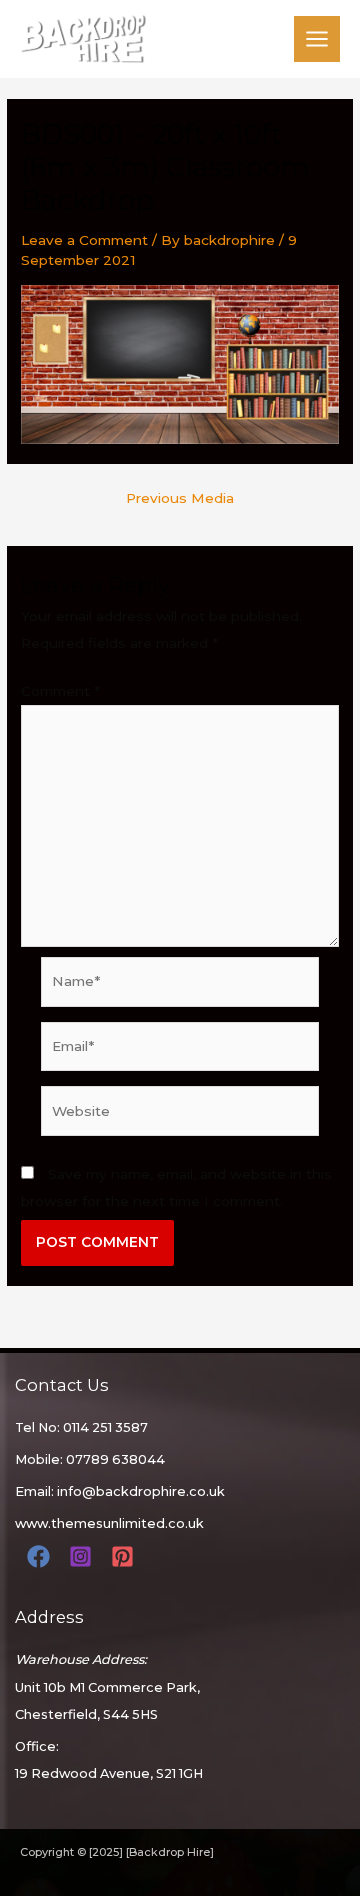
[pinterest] (125, 1556)
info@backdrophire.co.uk (141, 1491)
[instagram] (83, 1556)
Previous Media (180, 499)
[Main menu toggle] (317, 39)
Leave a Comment (84, 240)
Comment (60, 691)
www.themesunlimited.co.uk (109, 1523)
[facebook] (41, 1556)
